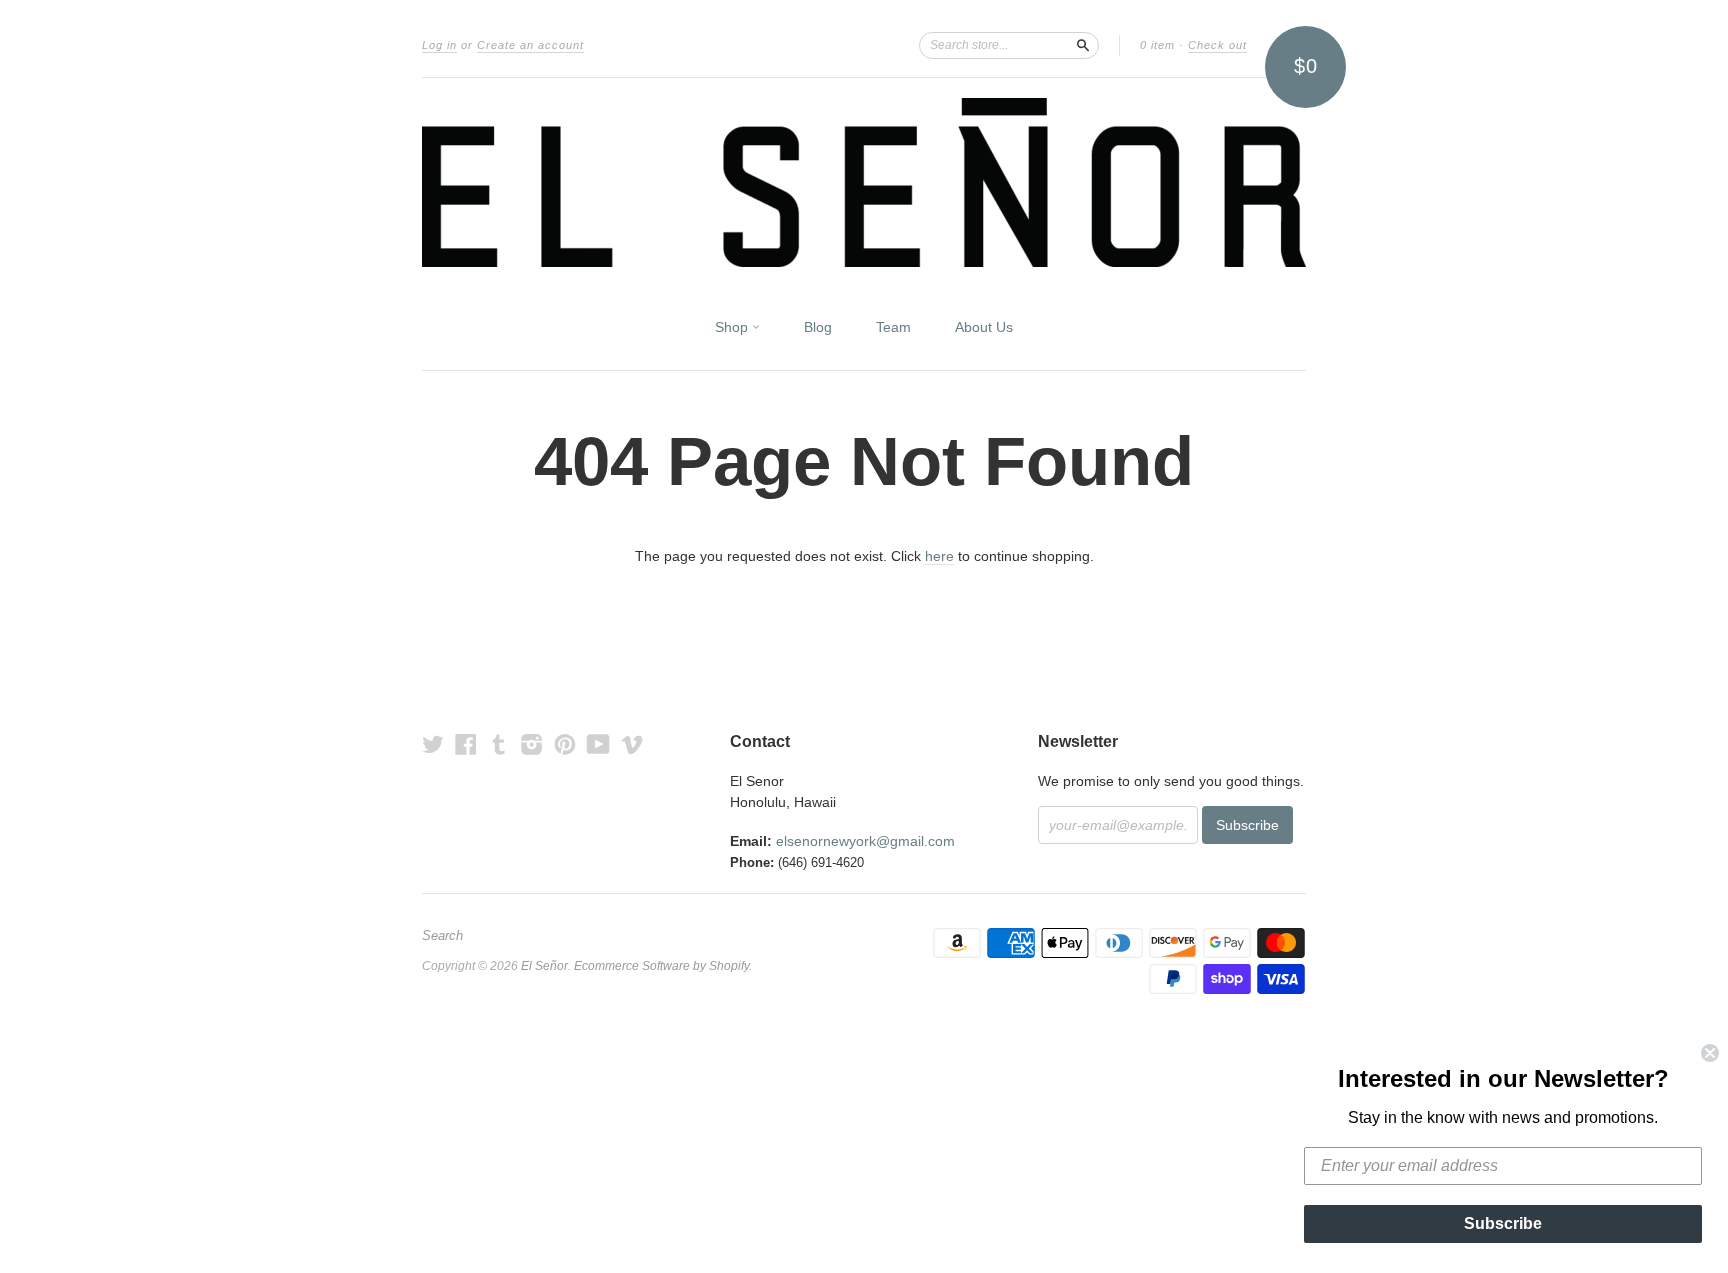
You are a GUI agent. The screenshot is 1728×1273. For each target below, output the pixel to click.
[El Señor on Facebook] (466, 744)
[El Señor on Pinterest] (565, 744)
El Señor (544, 966)
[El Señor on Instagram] (532, 744)
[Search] (1083, 45)
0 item (1157, 45)
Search (442, 936)
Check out (1217, 45)
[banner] (864, 182)
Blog (818, 327)
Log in (439, 45)
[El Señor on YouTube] (598, 744)
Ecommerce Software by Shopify (661, 966)
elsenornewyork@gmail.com (865, 841)
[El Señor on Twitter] (433, 744)
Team (893, 327)
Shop (733, 327)
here (939, 556)
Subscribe (1503, 1223)
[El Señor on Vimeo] (632, 744)
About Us (984, 327)
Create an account (530, 45)
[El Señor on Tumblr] (499, 744)
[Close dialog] (1710, 1053)
